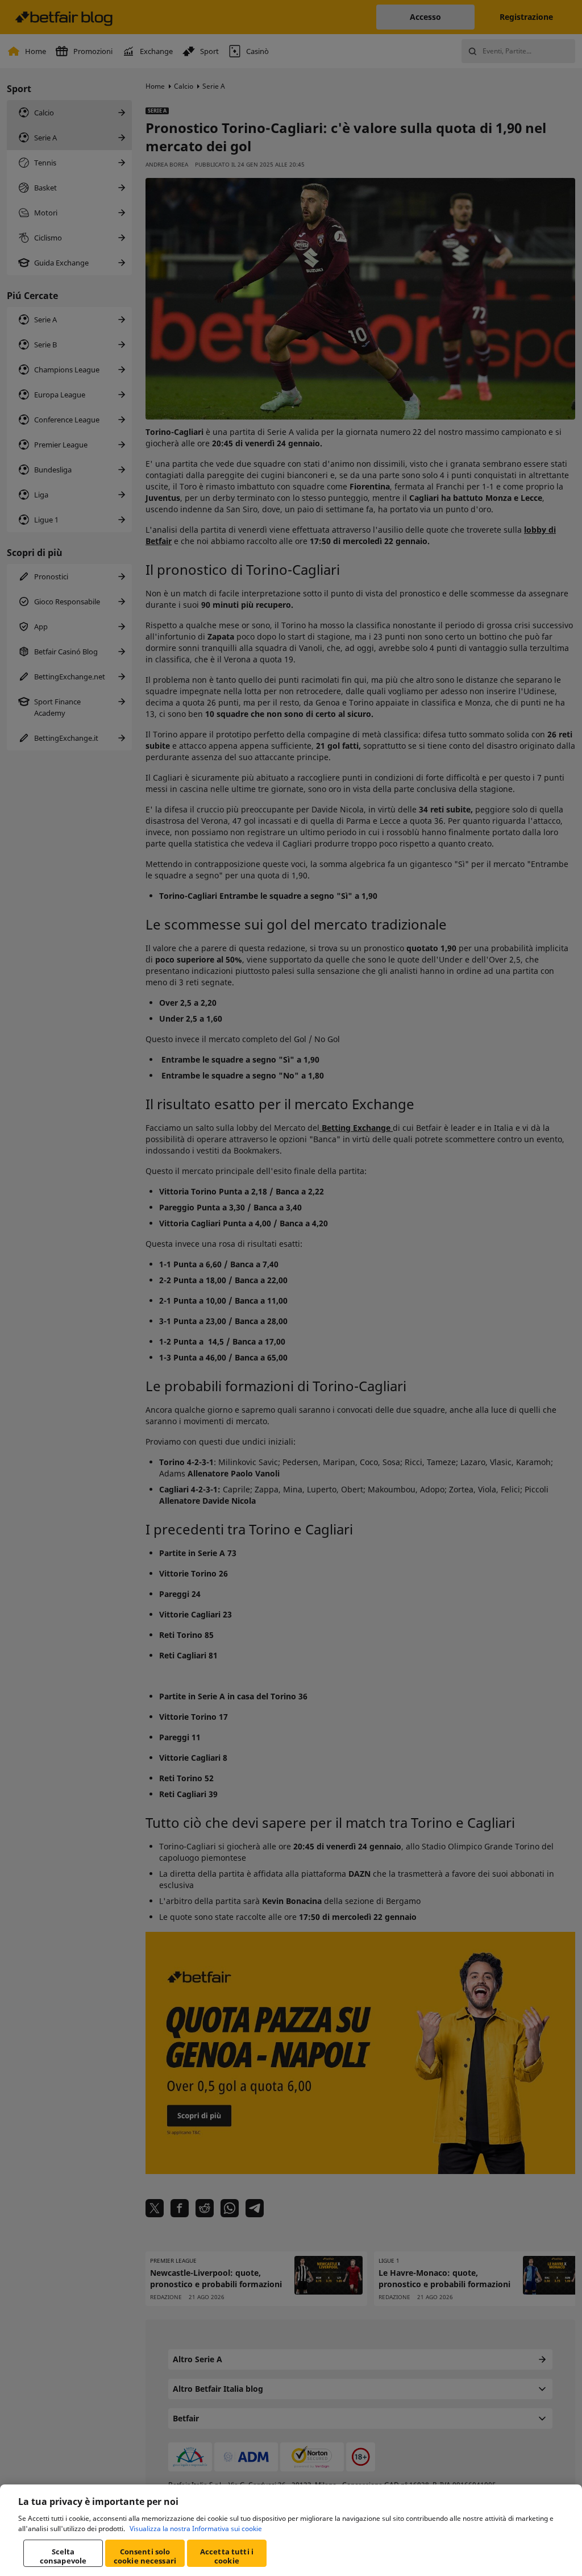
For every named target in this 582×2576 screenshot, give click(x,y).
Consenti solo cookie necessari (145, 2556)
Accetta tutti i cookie (227, 2556)
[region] (291, 2530)
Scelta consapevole (63, 2556)
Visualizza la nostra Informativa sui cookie (196, 2529)
